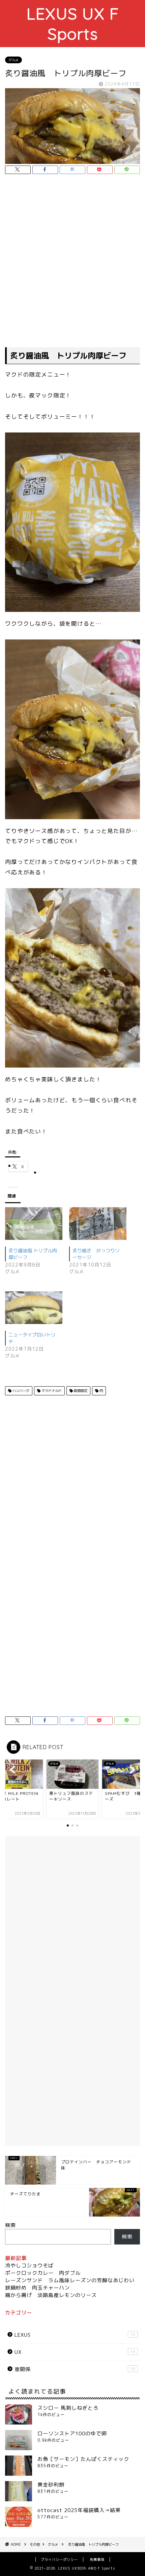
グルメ (13, 60)
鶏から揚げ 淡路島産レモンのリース (51, 2295)
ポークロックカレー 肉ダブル (43, 2273)
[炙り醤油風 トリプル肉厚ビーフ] (34, 1224)
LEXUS (75, 2335)
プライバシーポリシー (59, 2560)
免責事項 (97, 2560)
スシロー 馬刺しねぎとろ (68, 2408)
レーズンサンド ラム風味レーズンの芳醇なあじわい (70, 2280)
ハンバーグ (20, 1391)
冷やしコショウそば (29, 2266)
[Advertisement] (72, 262)
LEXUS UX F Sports (73, 24)
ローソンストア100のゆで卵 (72, 2433)
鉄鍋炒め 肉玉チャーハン (37, 2288)
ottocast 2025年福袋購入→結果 (79, 2510)
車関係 (75, 2369)
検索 (10, 2225)
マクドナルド (51, 1391)
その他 (35, 2544)
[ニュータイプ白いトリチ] (34, 1308)
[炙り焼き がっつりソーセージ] (98, 1224)
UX (75, 2352)
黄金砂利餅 (51, 2485)
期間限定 (80, 1391)
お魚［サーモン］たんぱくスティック (83, 2459)
